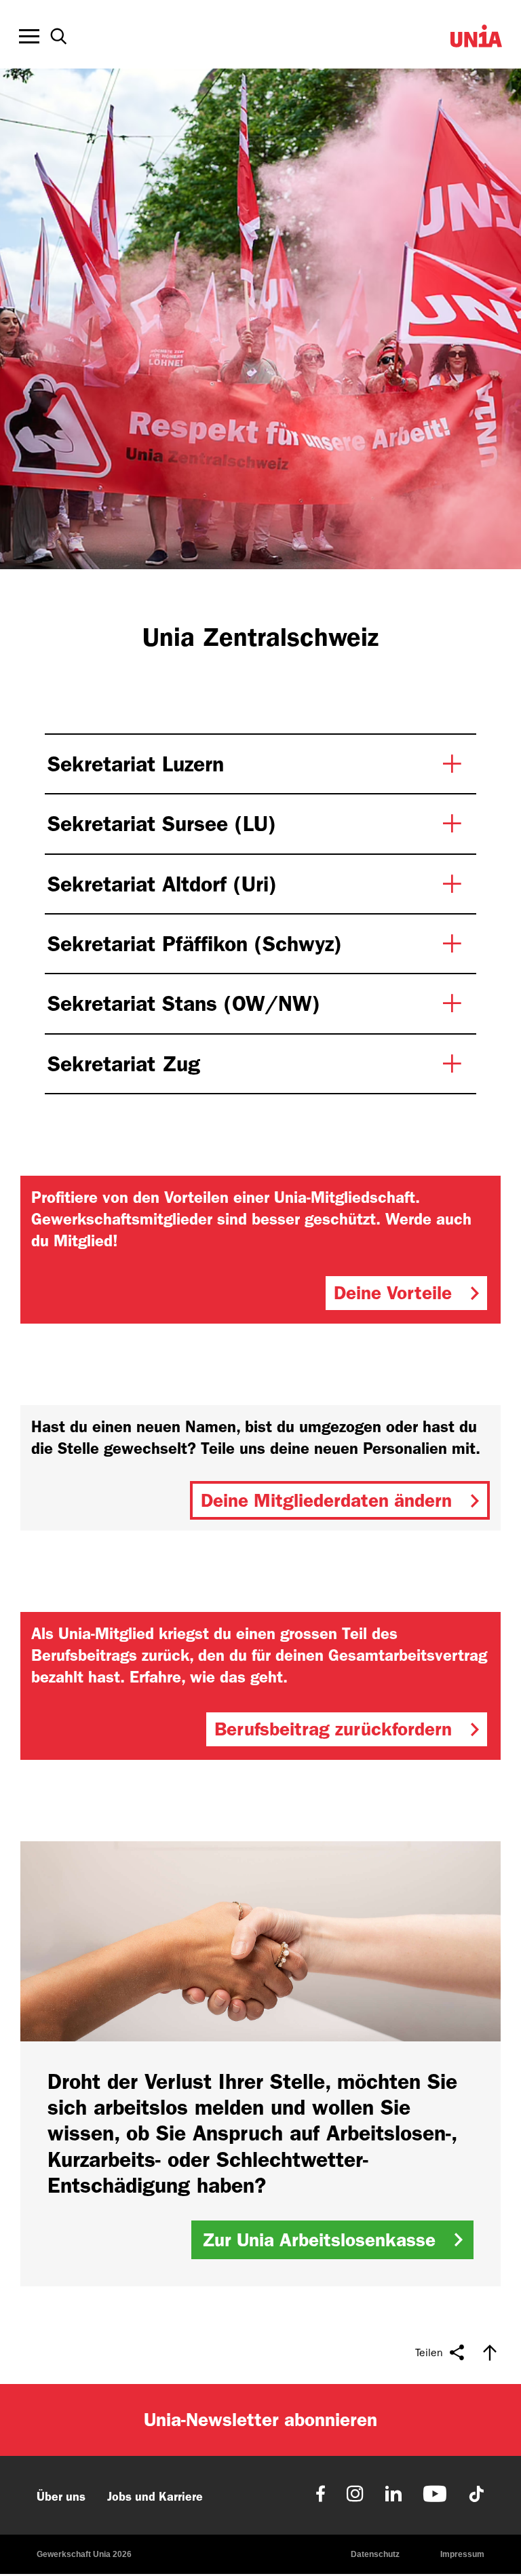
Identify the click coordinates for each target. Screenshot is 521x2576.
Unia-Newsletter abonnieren (260, 2420)
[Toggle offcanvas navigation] (29, 37)
